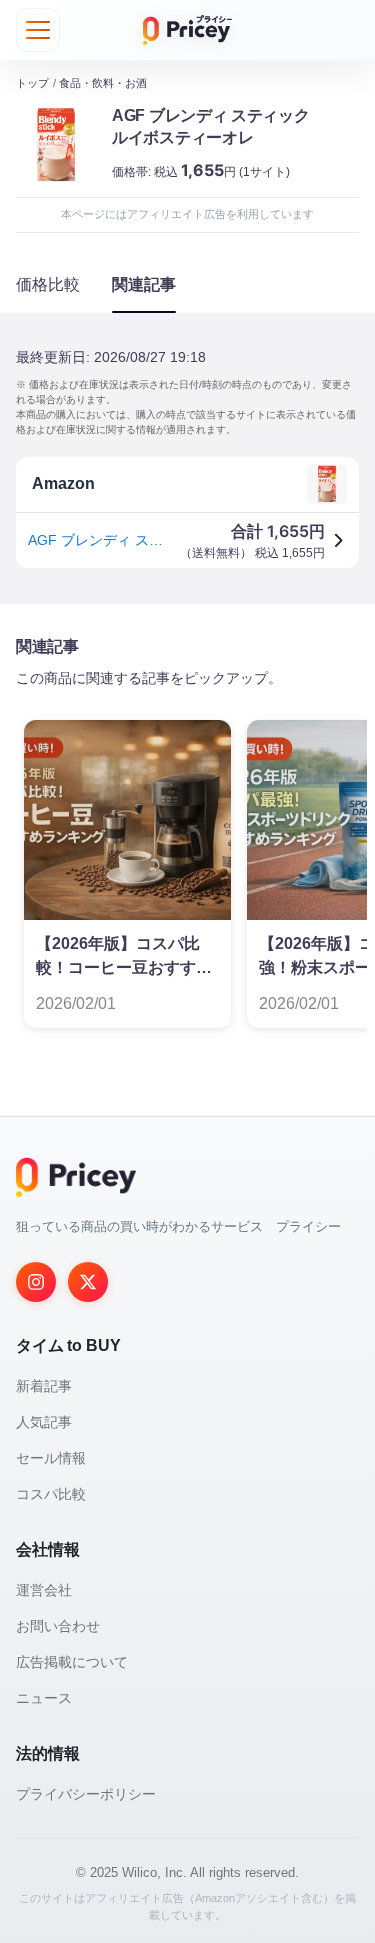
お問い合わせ (58, 1626)
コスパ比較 (51, 1494)
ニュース (44, 1698)
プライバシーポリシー (86, 1794)
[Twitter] (88, 1282)
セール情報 (51, 1458)
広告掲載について (72, 1662)
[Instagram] (36, 1282)
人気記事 (44, 1422)
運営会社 (44, 1590)
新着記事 (44, 1386)
